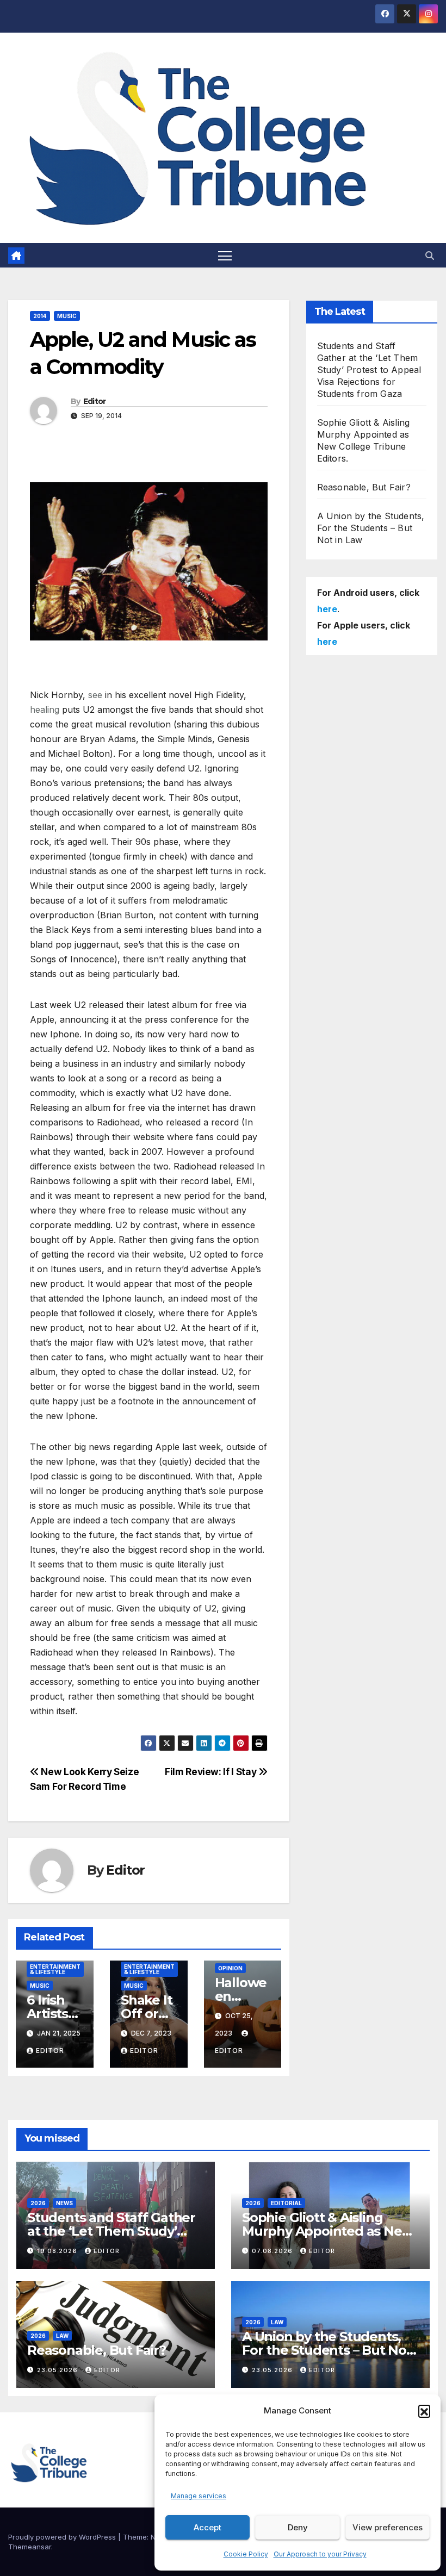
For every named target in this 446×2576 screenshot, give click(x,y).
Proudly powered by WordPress (63, 2537)
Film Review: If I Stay (212, 1772)
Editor (95, 401)
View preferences (388, 2527)
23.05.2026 (58, 2370)
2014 (40, 316)
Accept (207, 2527)
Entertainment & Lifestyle (55, 1969)
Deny (298, 2527)
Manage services (199, 2496)
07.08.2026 (273, 2251)
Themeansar (30, 2547)
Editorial (286, 2203)
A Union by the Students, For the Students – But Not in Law (371, 528)
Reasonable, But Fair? (364, 487)
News (64, 2203)
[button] (424, 2411)
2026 (38, 2203)
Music (67, 316)
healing (45, 710)
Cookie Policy (246, 2554)
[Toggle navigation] (225, 255)
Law (62, 2336)
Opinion (230, 1968)
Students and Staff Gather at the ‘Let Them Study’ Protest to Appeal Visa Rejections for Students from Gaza (369, 370)
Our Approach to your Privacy (320, 2554)
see (95, 695)
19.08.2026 (58, 2251)
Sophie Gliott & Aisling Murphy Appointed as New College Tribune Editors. (327, 2231)
